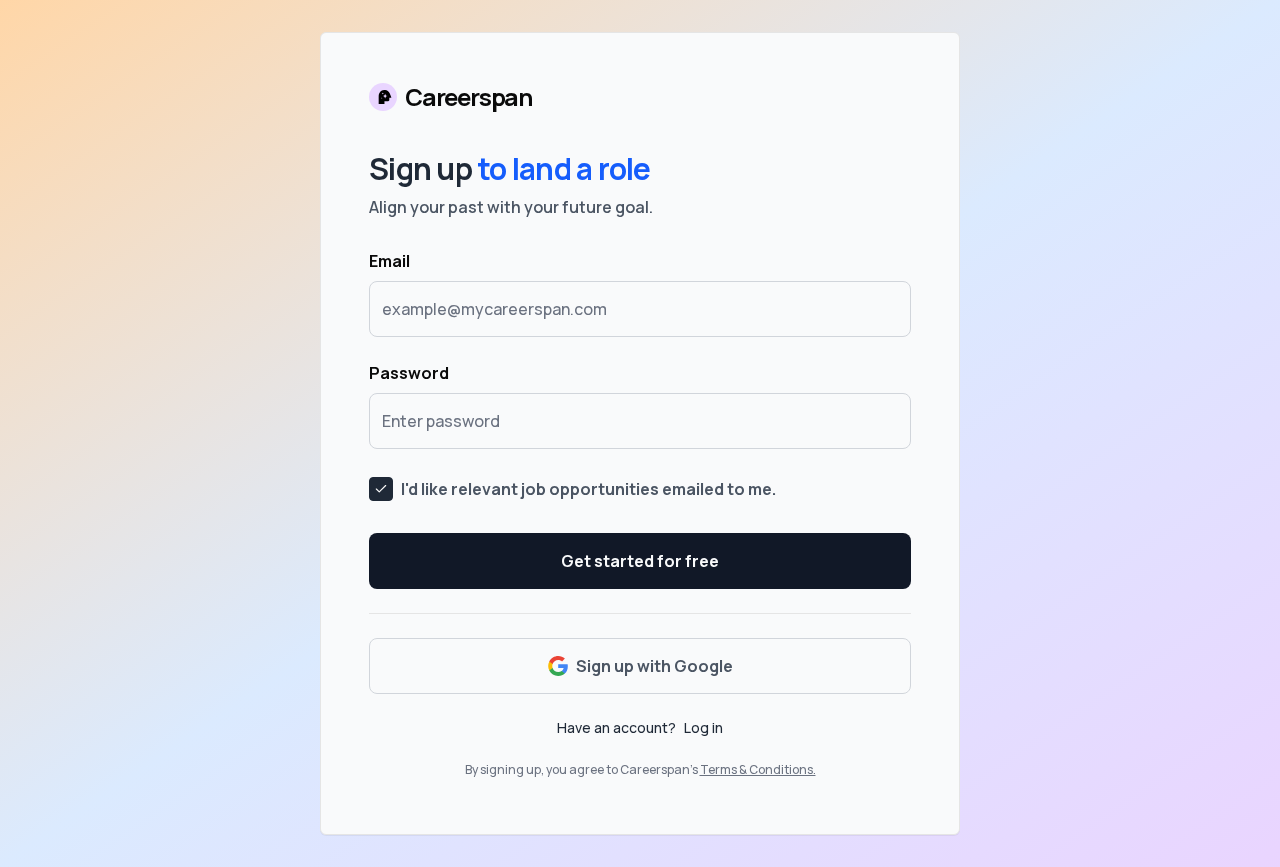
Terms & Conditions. (758, 769)
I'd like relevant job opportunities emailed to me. (588, 489)
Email (389, 261)
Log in (703, 727)
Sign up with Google (654, 666)
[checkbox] (381, 489)
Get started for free (640, 561)
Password (409, 373)
